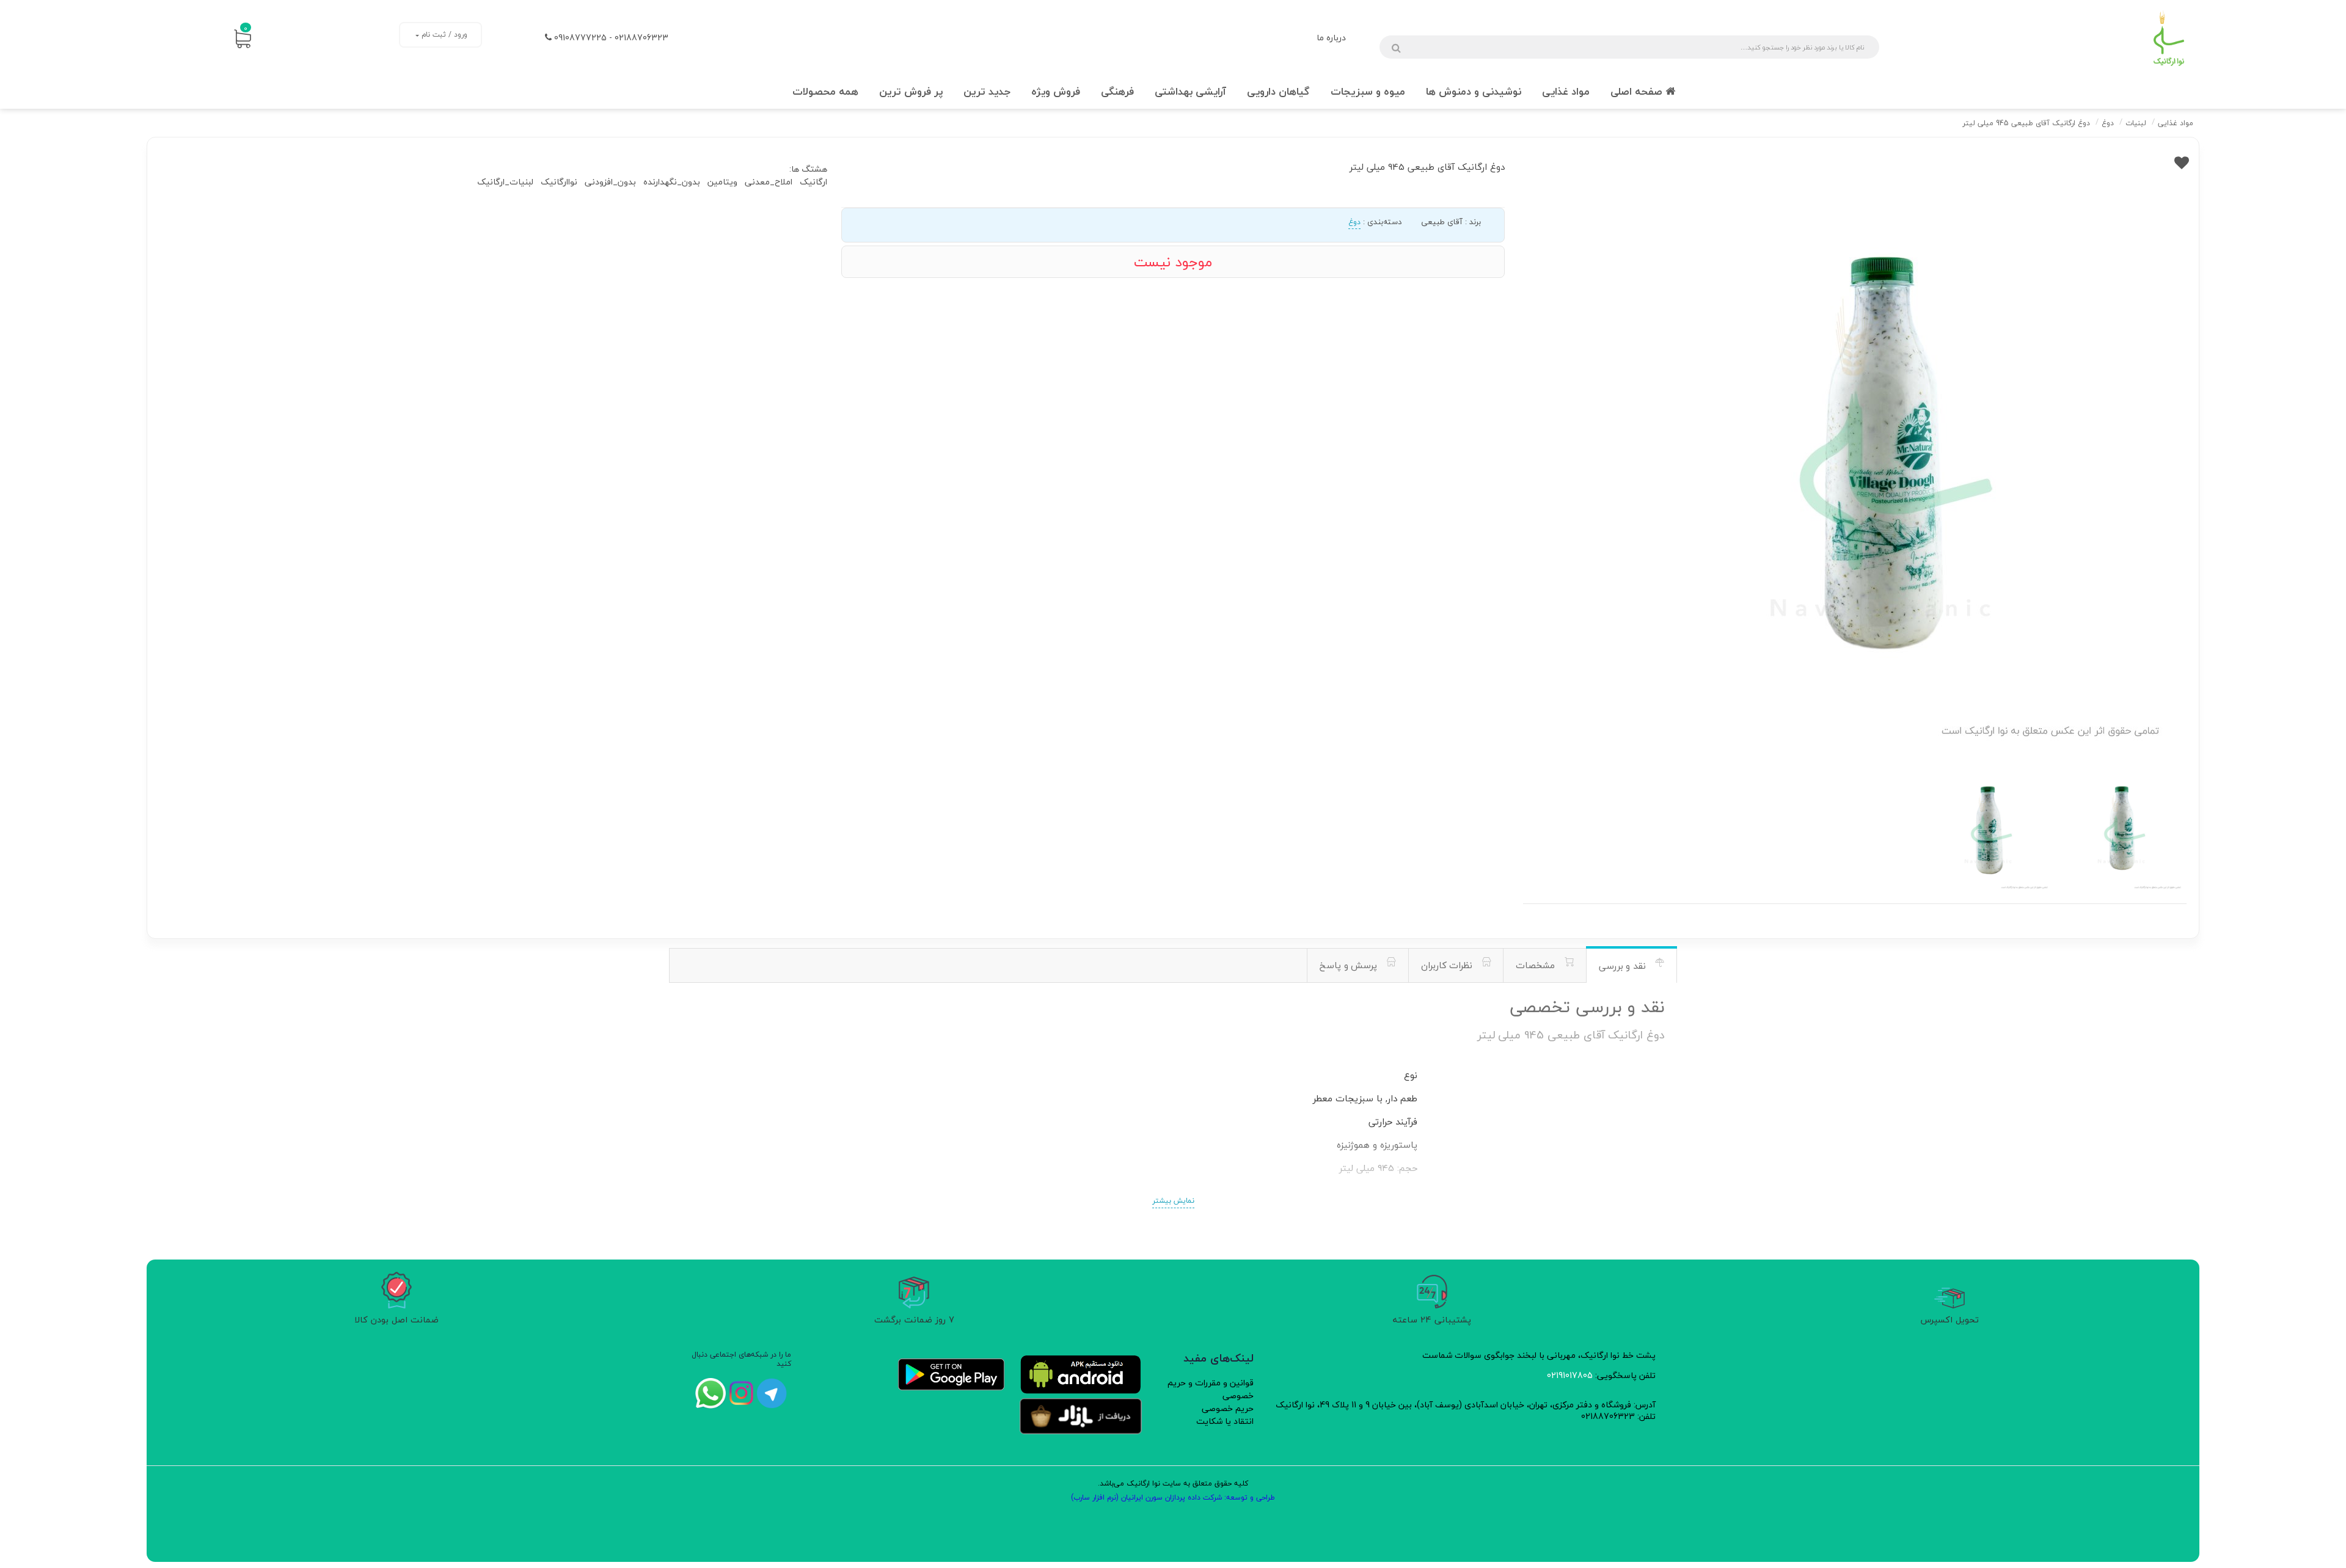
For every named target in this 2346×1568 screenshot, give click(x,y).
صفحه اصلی (1638, 91)
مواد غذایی (1566, 91)
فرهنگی (1117, 91)
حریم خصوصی (1228, 1408)
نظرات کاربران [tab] (1448, 965)
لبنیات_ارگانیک (505, 182)
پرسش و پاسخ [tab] (1350, 965)
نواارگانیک (559, 182)
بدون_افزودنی (610, 182)
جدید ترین (987, 91)
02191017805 (1570, 1375)
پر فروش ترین (911, 91)
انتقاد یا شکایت (1225, 1421)
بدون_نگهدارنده (672, 182)
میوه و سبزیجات (1368, 91)
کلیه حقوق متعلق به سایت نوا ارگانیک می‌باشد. (1173, 1483)
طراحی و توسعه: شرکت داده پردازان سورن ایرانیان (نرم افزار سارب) (1173, 1497)
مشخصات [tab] (1537, 965)
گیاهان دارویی (1278, 91)
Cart (246, 28)
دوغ (1354, 222)
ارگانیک (813, 182)
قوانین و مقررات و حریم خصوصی (1211, 1389)
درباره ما (1331, 38)
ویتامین (722, 182)
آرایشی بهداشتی (1190, 91)
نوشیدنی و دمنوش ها (1474, 91)
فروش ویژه (1056, 91)
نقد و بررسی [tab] (1624, 966)
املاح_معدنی (769, 182)
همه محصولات (825, 91)
